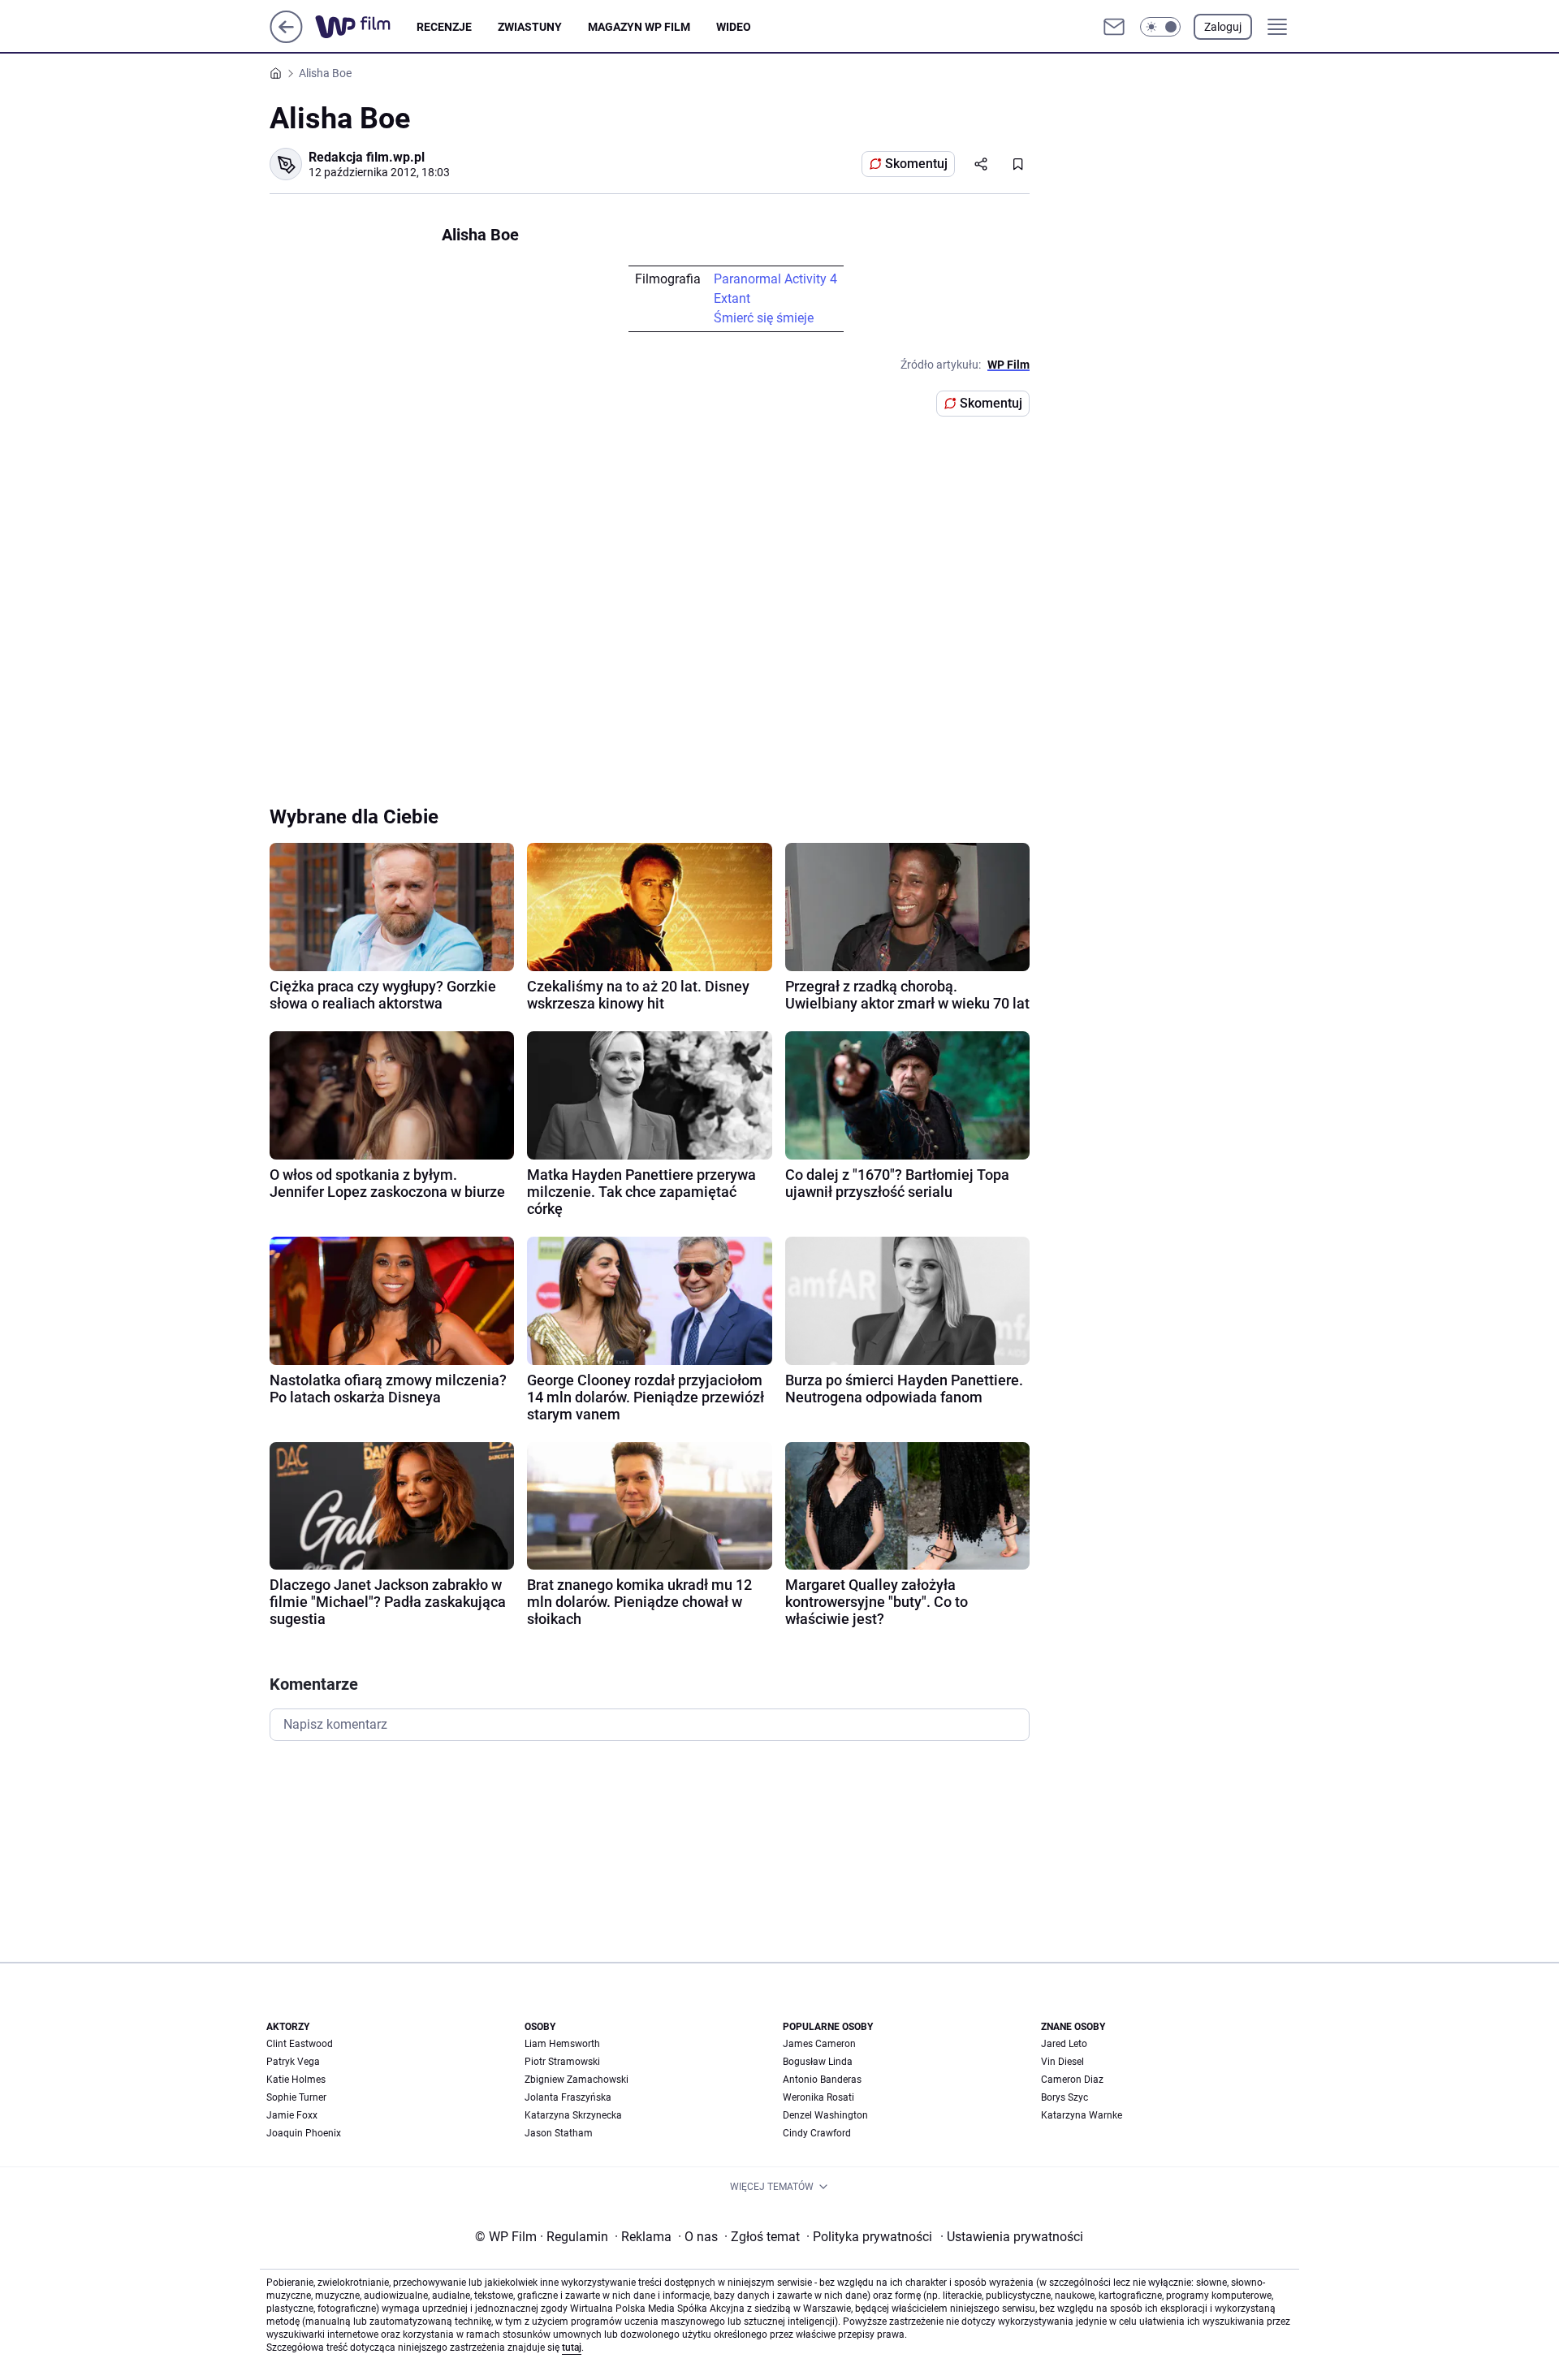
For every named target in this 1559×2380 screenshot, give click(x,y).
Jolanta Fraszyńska (568, 2097)
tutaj (572, 2348)
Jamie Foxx (292, 2115)
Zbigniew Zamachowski (577, 2080)
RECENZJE (444, 27)
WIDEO (734, 27)
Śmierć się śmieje (764, 318)
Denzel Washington (825, 2115)
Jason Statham (559, 2133)
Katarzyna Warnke (1082, 2115)
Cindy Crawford (817, 2133)
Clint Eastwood (300, 2044)
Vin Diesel (1062, 2062)
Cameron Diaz (1072, 2080)
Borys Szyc (1065, 2097)
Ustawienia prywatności (1012, 2237)
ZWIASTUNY (530, 27)
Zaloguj (1223, 27)
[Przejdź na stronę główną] (286, 39)
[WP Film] (366, 27)
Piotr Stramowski (562, 2062)
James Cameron (819, 2044)
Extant (732, 298)
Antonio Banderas (822, 2080)
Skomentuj (916, 164)
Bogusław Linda (818, 2062)
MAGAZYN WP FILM (639, 27)
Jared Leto (1064, 2044)
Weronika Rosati (818, 2097)
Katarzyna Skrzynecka (573, 2115)
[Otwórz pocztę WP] (1114, 27)
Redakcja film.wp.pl (367, 157)
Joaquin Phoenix (304, 2133)
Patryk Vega (293, 2062)
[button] (1160, 27)
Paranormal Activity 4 (775, 279)
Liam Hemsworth (562, 2044)
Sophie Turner (296, 2097)
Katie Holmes (296, 2080)
